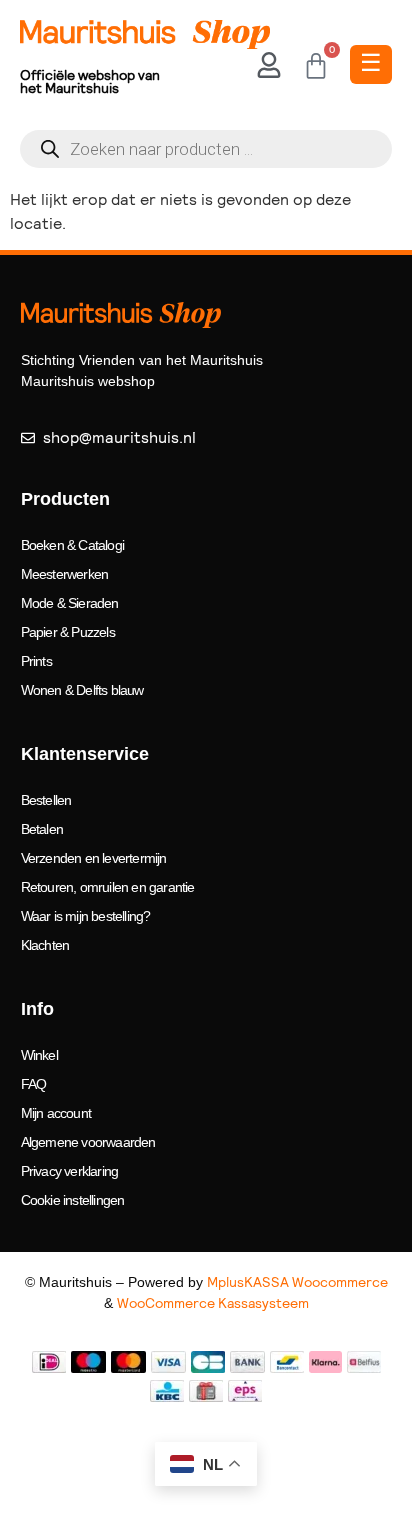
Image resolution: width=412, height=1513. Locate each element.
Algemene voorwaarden (88, 1142)
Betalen (42, 829)
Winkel (39, 1055)
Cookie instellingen (73, 1200)
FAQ (34, 1084)
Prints (36, 661)
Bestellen (46, 800)
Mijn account (56, 1113)
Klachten (45, 945)
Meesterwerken (65, 574)
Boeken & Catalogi (72, 545)
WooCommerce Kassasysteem (213, 1303)
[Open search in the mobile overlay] (206, 149)
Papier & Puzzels (68, 632)
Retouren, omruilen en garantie (108, 887)
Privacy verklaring (70, 1171)
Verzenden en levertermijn (94, 858)
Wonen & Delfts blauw (82, 690)
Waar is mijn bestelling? (86, 916)
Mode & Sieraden (70, 603)
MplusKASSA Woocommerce (297, 1282)
